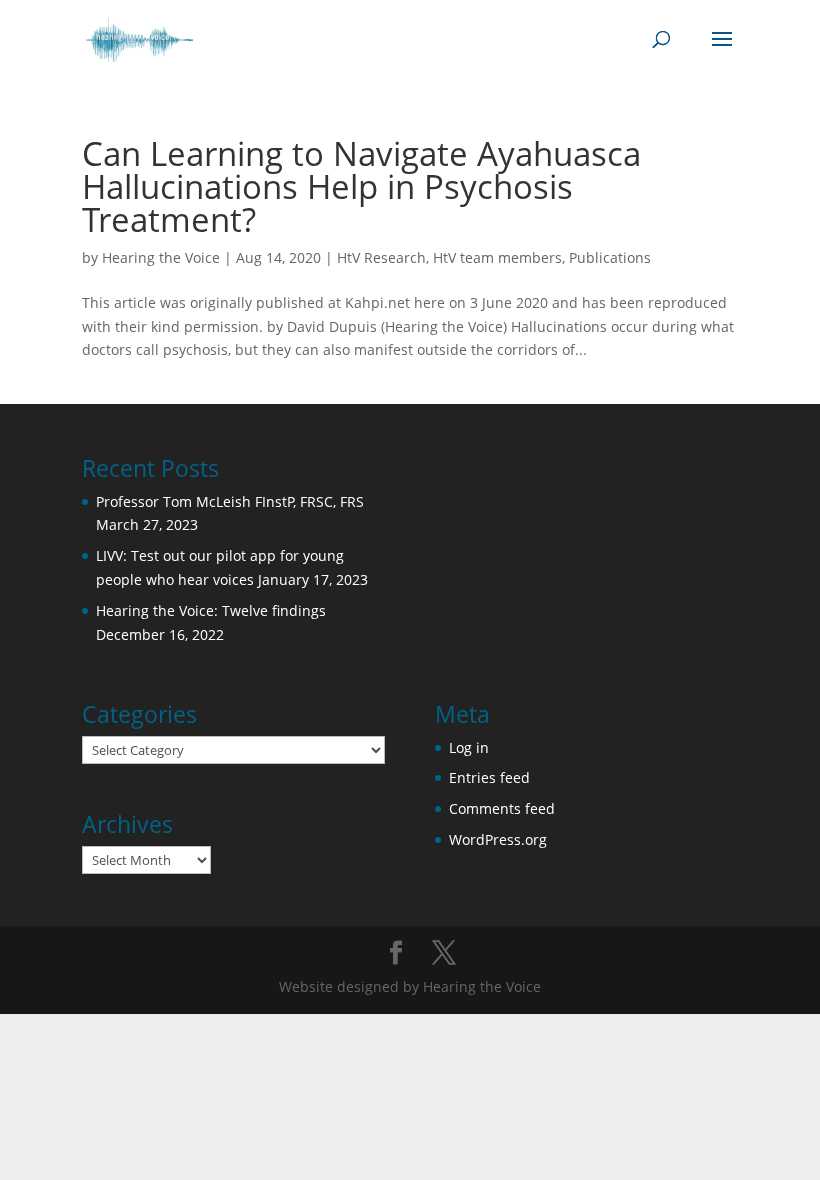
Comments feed (502, 808)
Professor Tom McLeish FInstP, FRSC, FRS (230, 501)
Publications (610, 257)
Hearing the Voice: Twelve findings (211, 610)
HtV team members (497, 257)
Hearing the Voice (161, 257)
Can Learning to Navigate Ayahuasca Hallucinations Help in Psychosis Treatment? (361, 186)
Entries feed (489, 777)
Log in (469, 747)
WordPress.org (498, 839)
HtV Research (381, 257)
